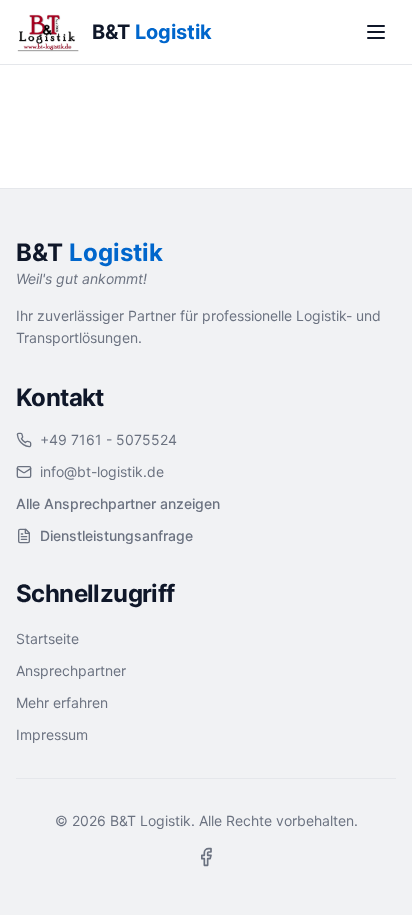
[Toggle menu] (376, 32)
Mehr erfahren (62, 702)
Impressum (52, 734)
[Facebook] (206, 857)
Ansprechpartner (71, 670)
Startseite (47, 638)
